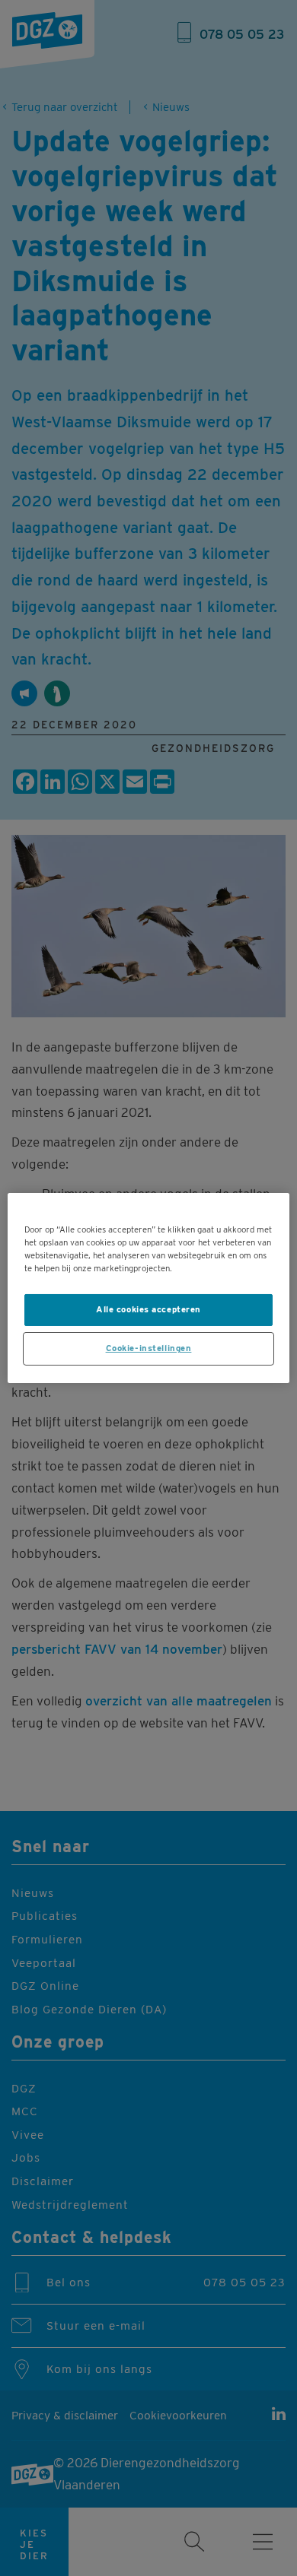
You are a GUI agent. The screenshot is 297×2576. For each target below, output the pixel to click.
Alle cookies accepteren (148, 1309)
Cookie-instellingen (149, 1348)
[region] (149, 1288)
